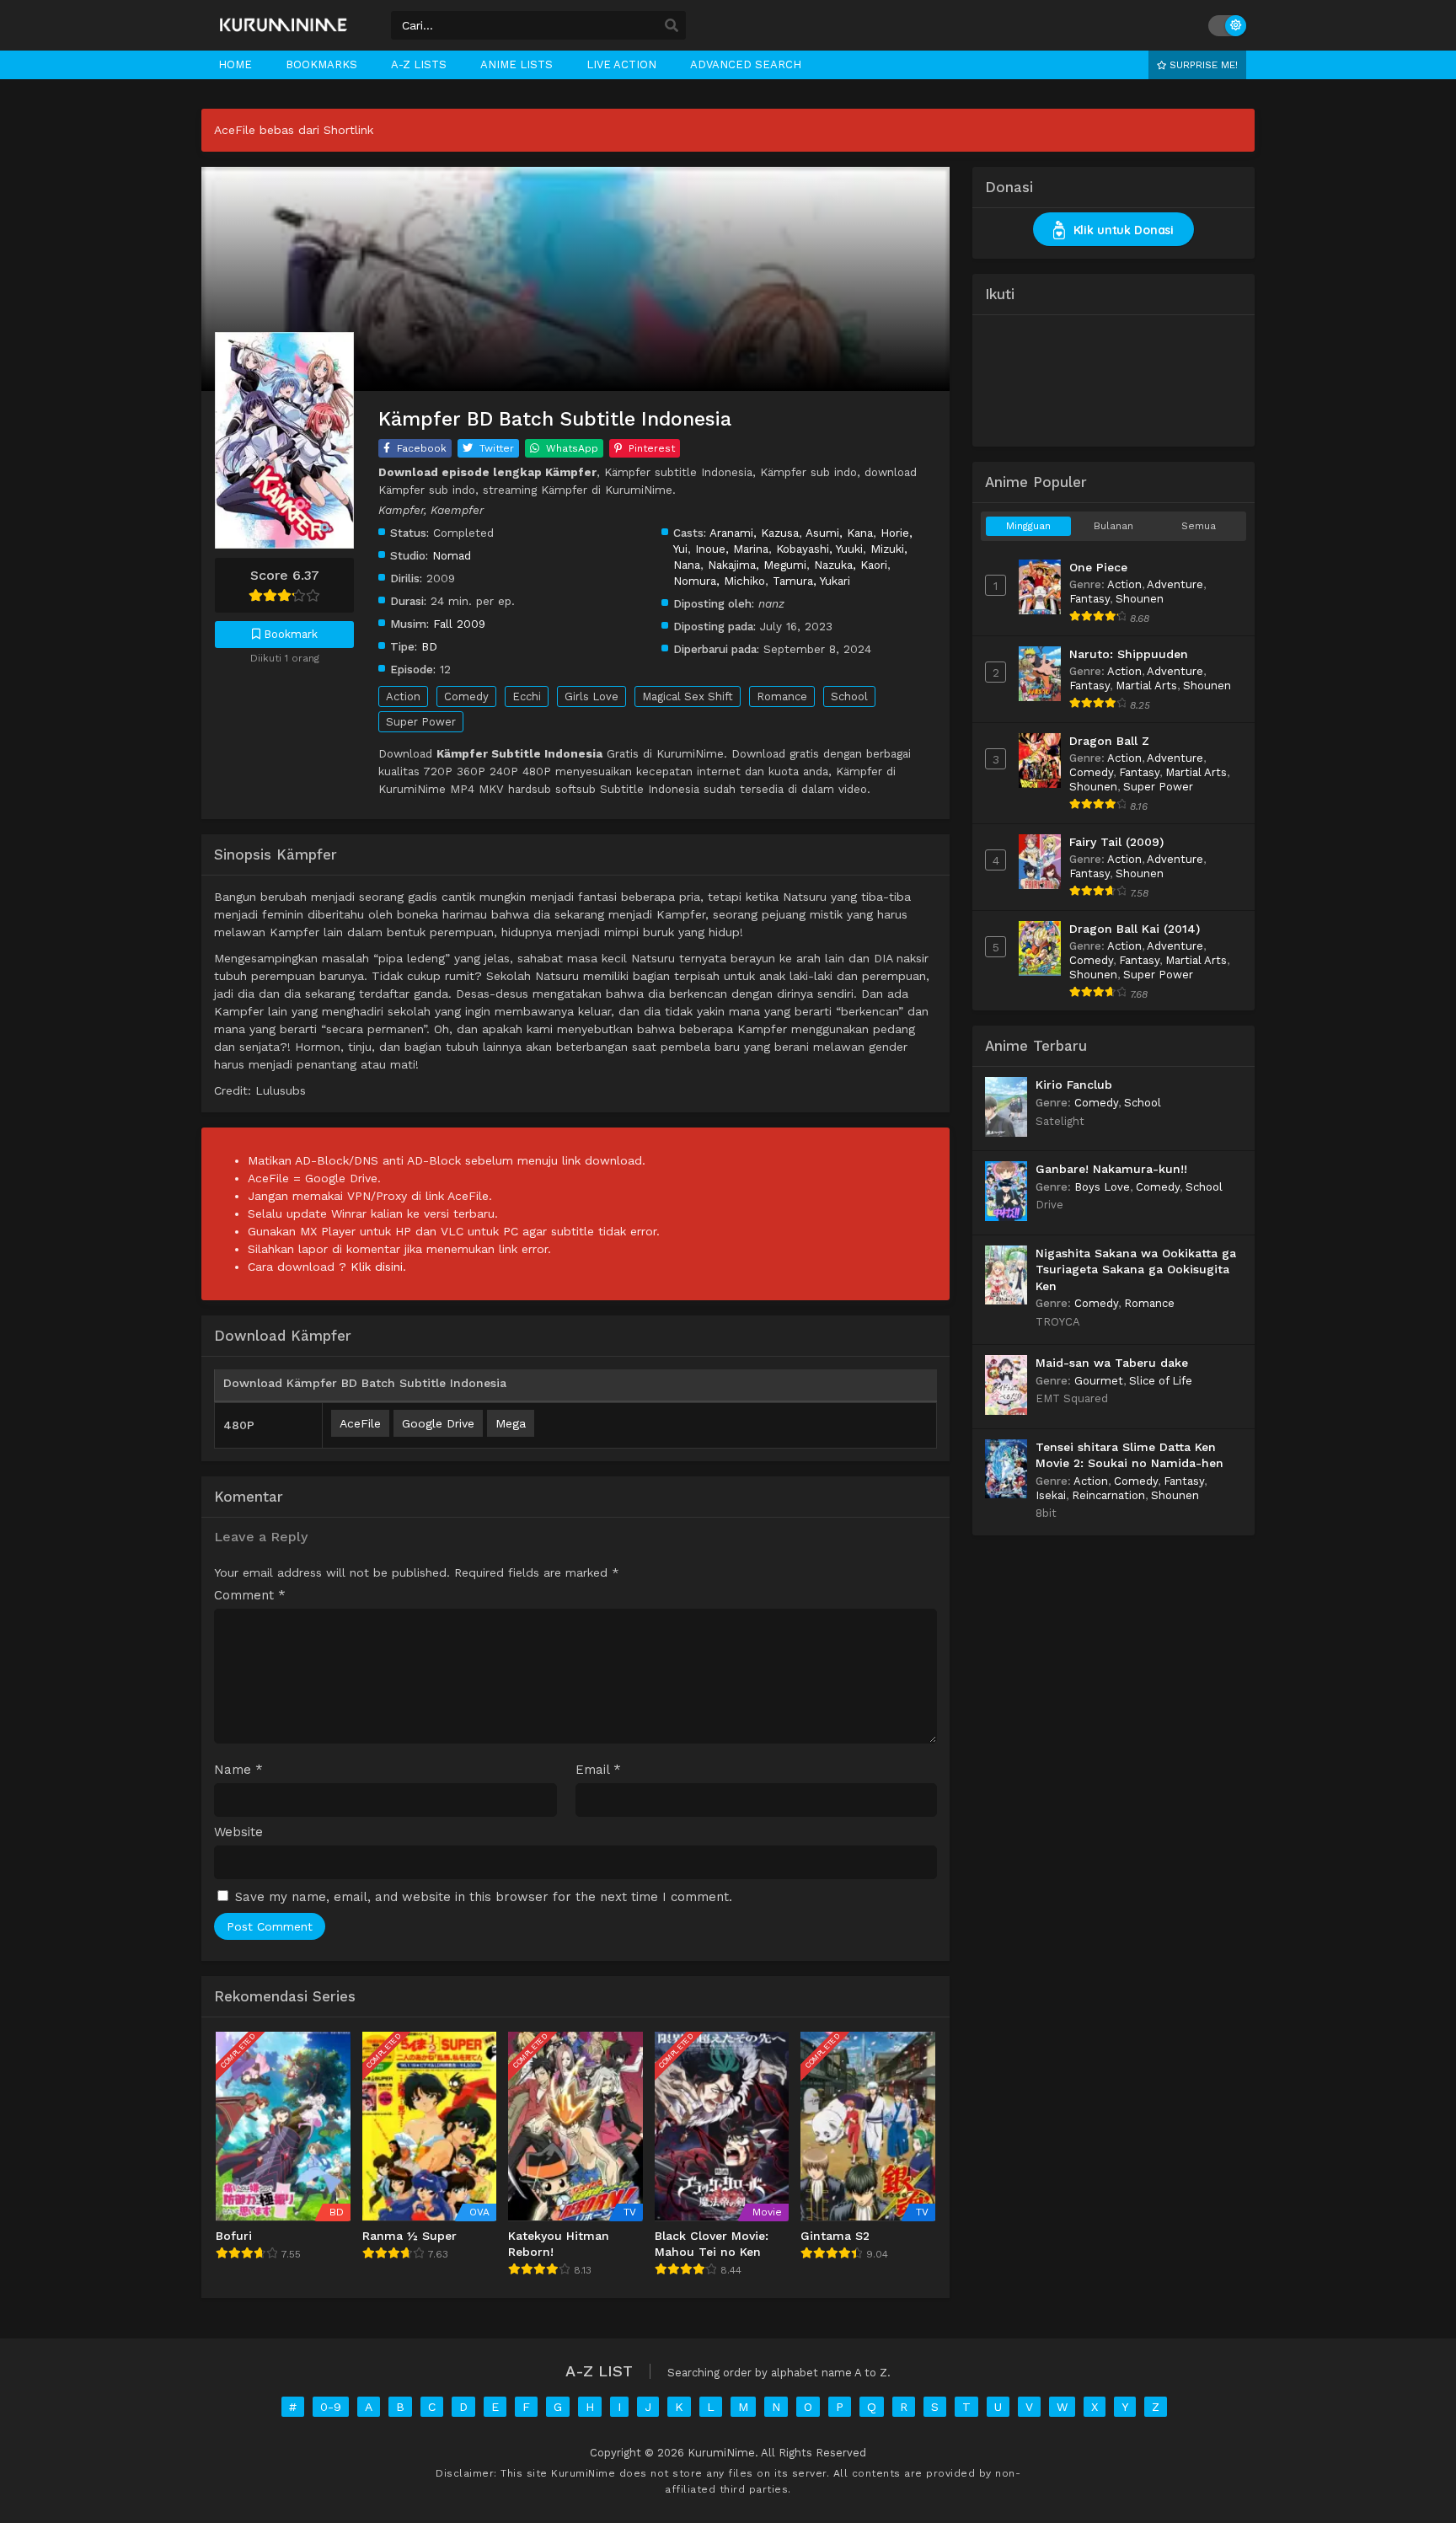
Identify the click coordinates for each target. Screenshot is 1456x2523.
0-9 (331, 2407)
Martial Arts (1146, 686)
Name (238, 1770)
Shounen (1140, 599)
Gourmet (1099, 1381)
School (849, 696)
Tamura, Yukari (811, 581)
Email (598, 1770)
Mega (511, 1423)
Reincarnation (1108, 1495)
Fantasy (1089, 599)
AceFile (360, 1423)
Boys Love (1102, 1187)
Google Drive (438, 1423)
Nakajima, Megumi (757, 565)
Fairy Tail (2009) (1116, 842)
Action (403, 696)
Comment (250, 1596)
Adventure (1175, 584)
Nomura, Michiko (719, 581)
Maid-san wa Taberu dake (1112, 1363)
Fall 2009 (459, 624)
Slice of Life (1161, 1381)
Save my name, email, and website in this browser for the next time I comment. (484, 1897)
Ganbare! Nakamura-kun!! (1111, 1169)
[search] (672, 26)
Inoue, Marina (732, 549)
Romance (782, 696)
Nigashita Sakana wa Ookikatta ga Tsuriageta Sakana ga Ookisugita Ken (1136, 1270)
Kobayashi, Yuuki (819, 549)
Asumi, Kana (839, 533)
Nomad (452, 555)
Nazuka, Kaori (851, 565)
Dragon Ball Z (1109, 741)
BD (429, 646)
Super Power (421, 722)
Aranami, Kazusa (754, 533)
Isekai (1051, 1495)
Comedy (466, 696)
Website (238, 1832)
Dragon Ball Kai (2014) (1135, 929)
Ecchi (527, 696)
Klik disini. (378, 1267)
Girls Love (591, 696)
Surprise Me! (1202, 65)
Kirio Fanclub (1074, 1085)
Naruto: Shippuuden (1129, 654)
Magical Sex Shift (688, 696)
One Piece (1098, 567)
